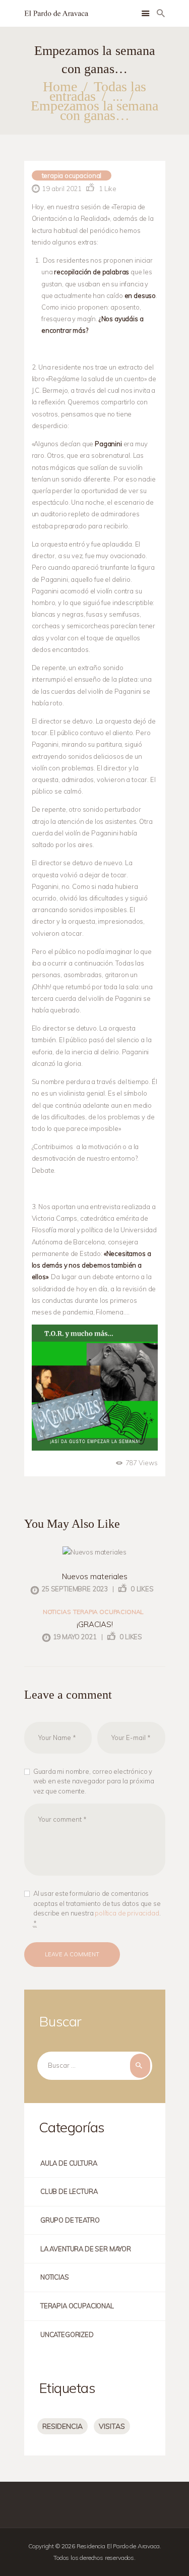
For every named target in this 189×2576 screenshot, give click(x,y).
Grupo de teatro (70, 2220)
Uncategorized (67, 2334)
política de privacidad (127, 1913)
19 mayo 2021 (75, 1637)
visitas (112, 2426)
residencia (62, 2426)
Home (60, 86)
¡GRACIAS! (95, 1624)
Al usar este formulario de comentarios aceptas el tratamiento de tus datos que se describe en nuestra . (97, 1908)
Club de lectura (69, 2191)
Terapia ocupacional (72, 175)
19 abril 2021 (62, 189)
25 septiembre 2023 (75, 1589)
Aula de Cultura (69, 2163)
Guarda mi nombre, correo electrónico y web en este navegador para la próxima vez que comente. (94, 1781)
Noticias (57, 1612)
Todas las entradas (98, 91)
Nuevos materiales (95, 1576)
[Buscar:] (95, 2065)
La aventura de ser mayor (86, 2249)
